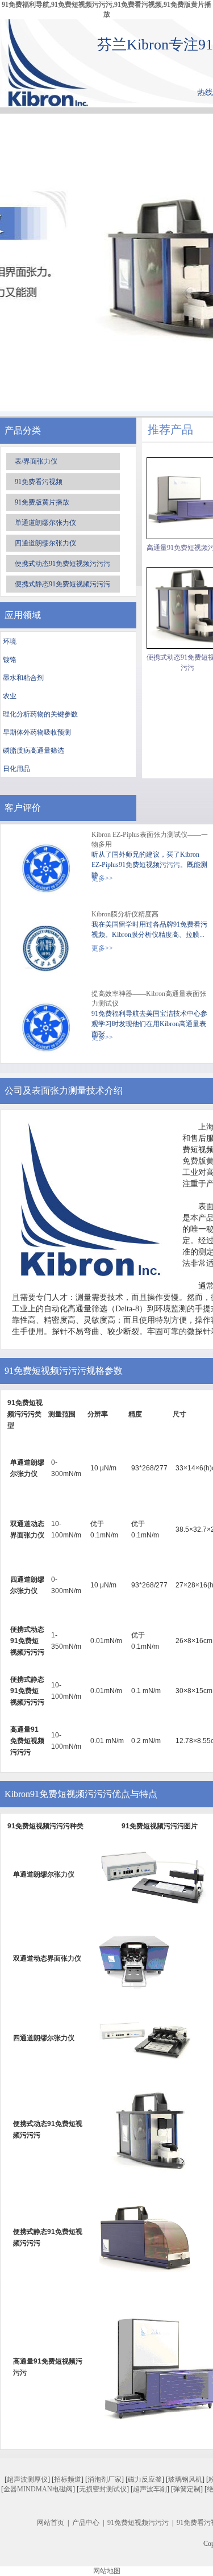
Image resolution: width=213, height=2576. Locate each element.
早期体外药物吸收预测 (37, 732)
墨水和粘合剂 (23, 678)
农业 (10, 696)
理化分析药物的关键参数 (40, 714)
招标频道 (68, 2479)
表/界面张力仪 (36, 461)
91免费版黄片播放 (42, 502)
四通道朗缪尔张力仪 (45, 543)
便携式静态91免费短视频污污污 (62, 584)
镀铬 (10, 660)
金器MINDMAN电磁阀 (38, 2489)
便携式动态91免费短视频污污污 (62, 564)
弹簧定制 (187, 2489)
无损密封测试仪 (103, 2489)
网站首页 (51, 2523)
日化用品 (16, 769)
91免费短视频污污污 (138, 2523)
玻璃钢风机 (185, 2479)
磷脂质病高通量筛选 (34, 751)
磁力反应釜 (145, 2479)
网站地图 (107, 2571)
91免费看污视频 (39, 482)
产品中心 (86, 2523)
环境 (10, 641)
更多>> (102, 878)
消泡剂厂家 (105, 2479)
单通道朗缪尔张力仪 (45, 523)
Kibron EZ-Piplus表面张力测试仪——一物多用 (150, 839)
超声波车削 (150, 2489)
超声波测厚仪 (27, 2479)
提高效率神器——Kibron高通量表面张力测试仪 (149, 999)
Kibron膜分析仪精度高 (125, 914)
